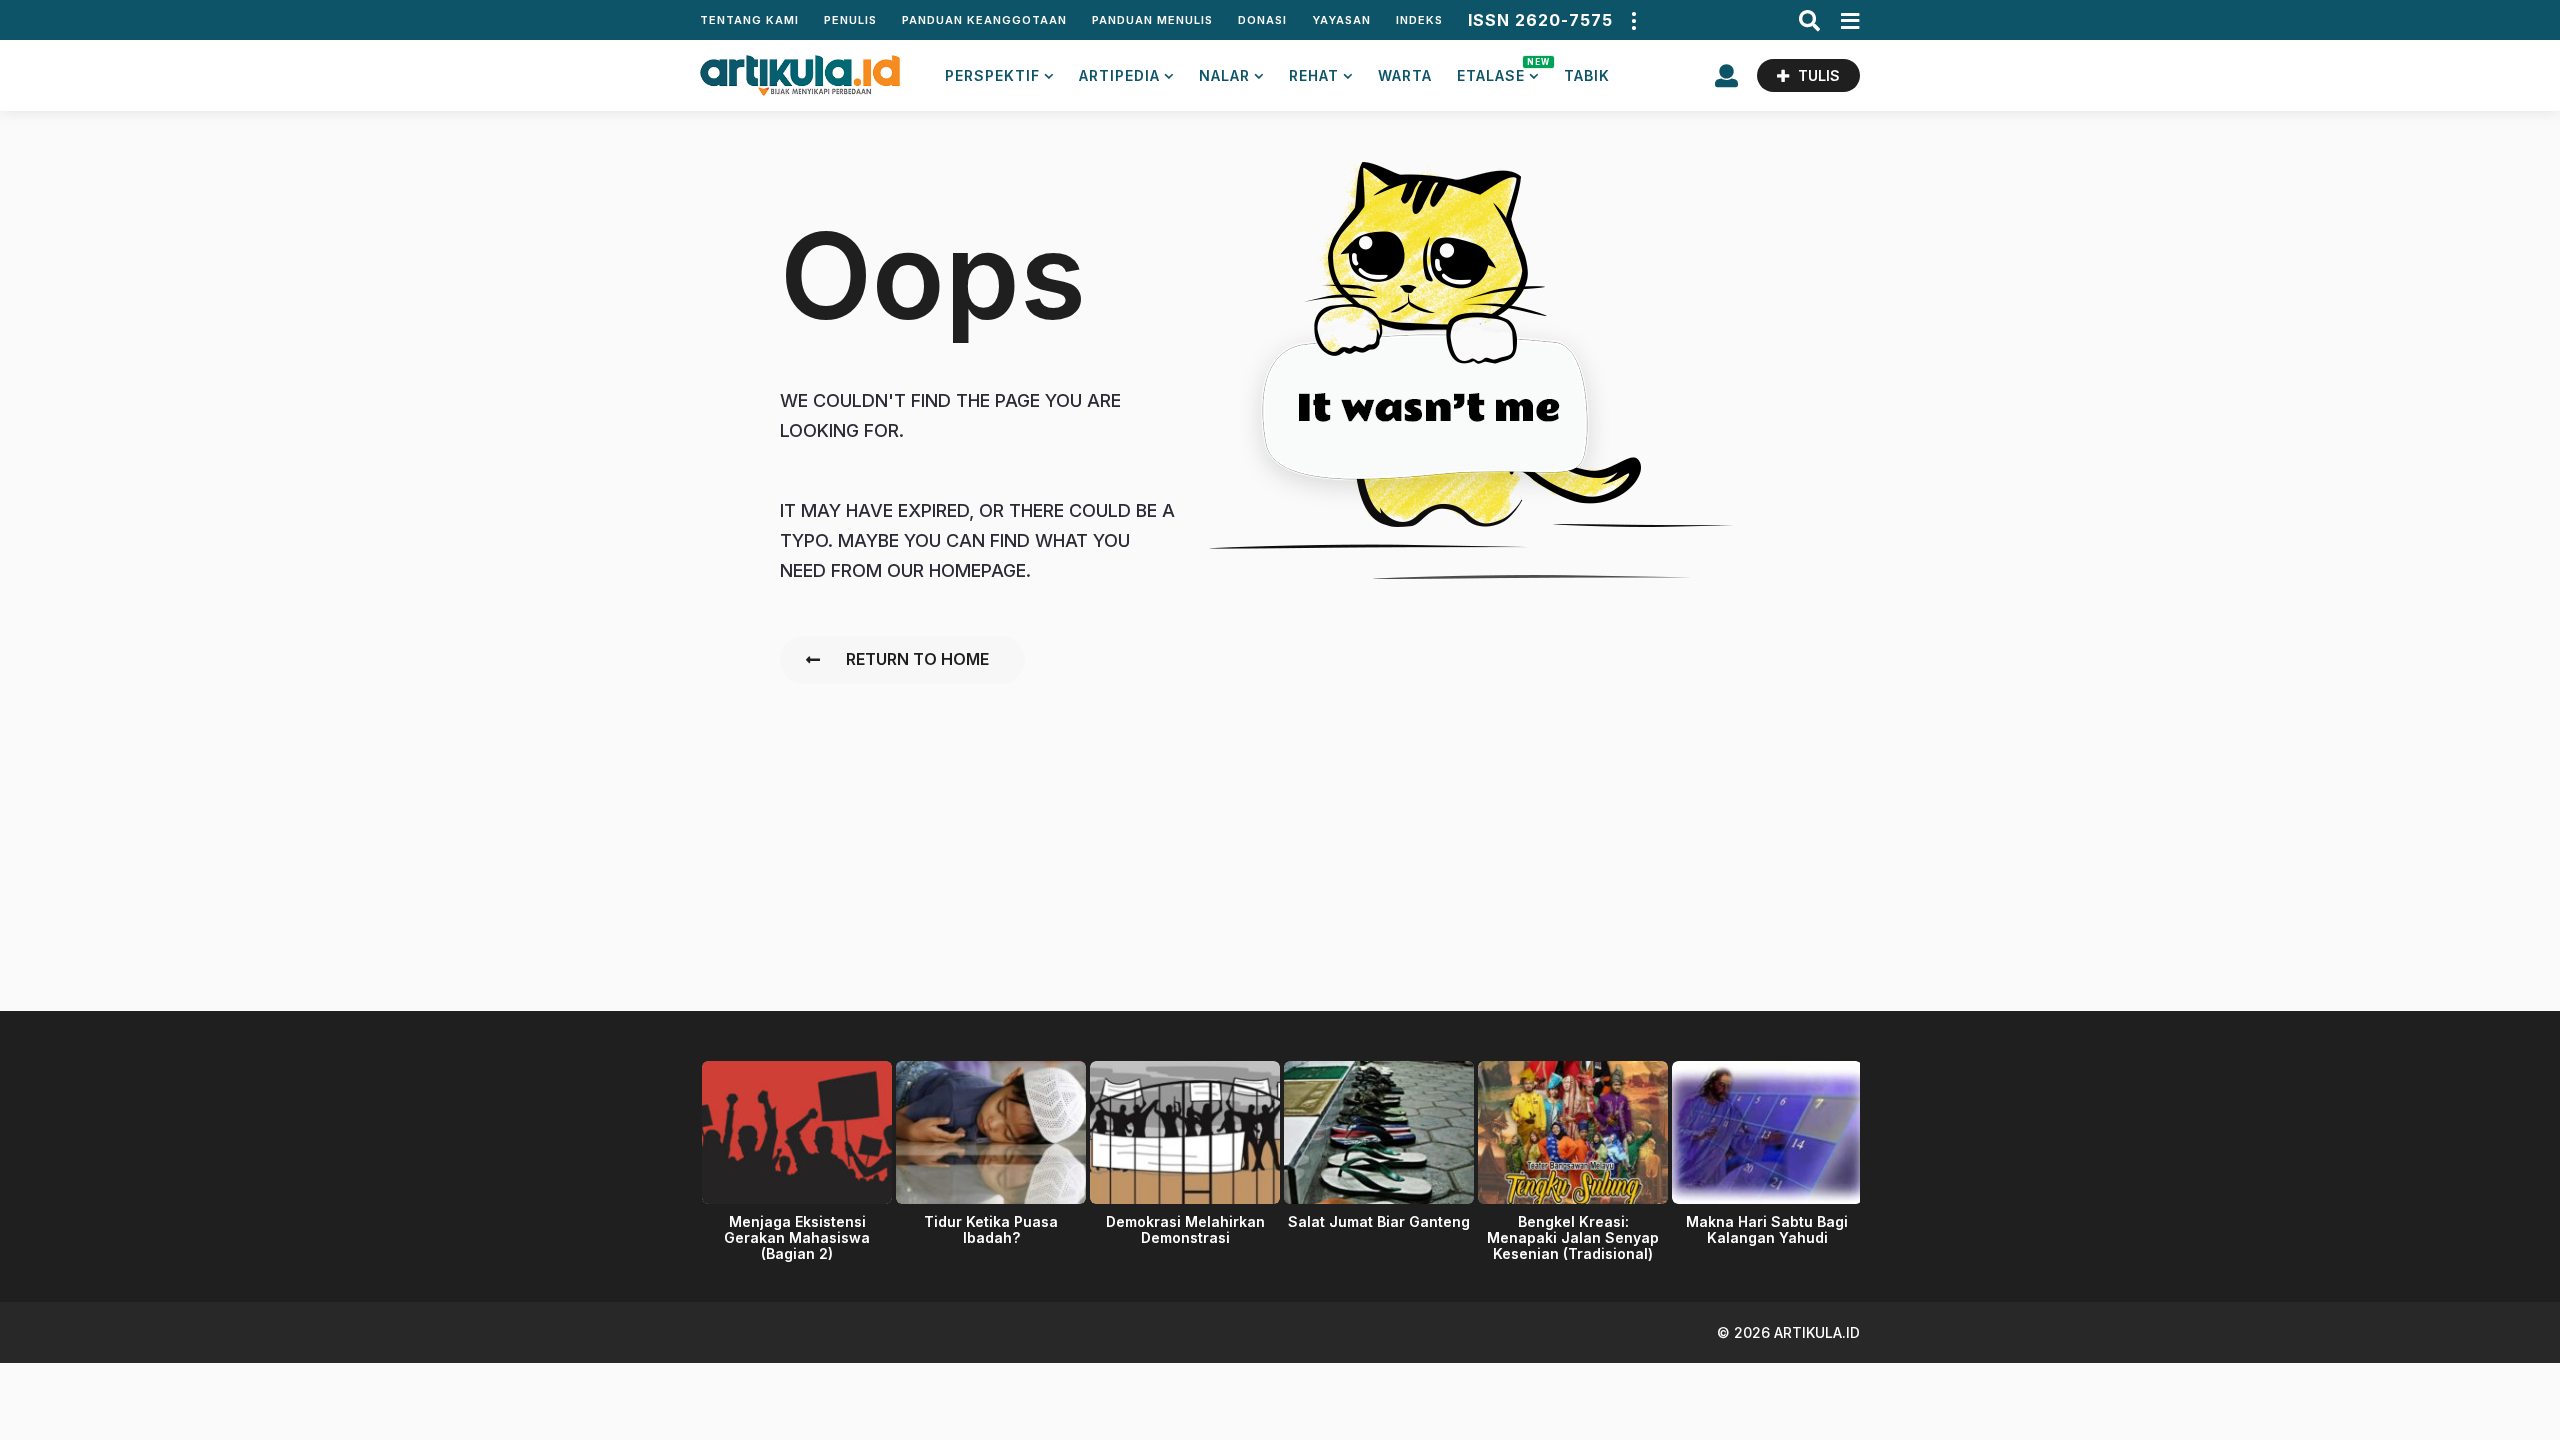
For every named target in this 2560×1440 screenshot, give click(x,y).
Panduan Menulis (1152, 20)
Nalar (1224, 75)
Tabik (1587, 75)
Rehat (1314, 75)
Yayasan (1341, 20)
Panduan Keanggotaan (984, 20)
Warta (1405, 75)
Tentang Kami (749, 20)
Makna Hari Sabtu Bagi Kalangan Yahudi (1767, 1229)
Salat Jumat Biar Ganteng (1379, 1221)
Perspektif (992, 75)
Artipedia (1119, 75)
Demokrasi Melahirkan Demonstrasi (1185, 1229)
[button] (1633, 20)
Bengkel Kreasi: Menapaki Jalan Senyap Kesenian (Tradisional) (1573, 1237)
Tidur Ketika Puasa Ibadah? (991, 1229)
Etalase (1498, 70)
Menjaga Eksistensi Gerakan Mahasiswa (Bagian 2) (797, 1237)
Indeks (1419, 20)
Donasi (1262, 20)
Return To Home (917, 659)
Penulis (850, 20)
